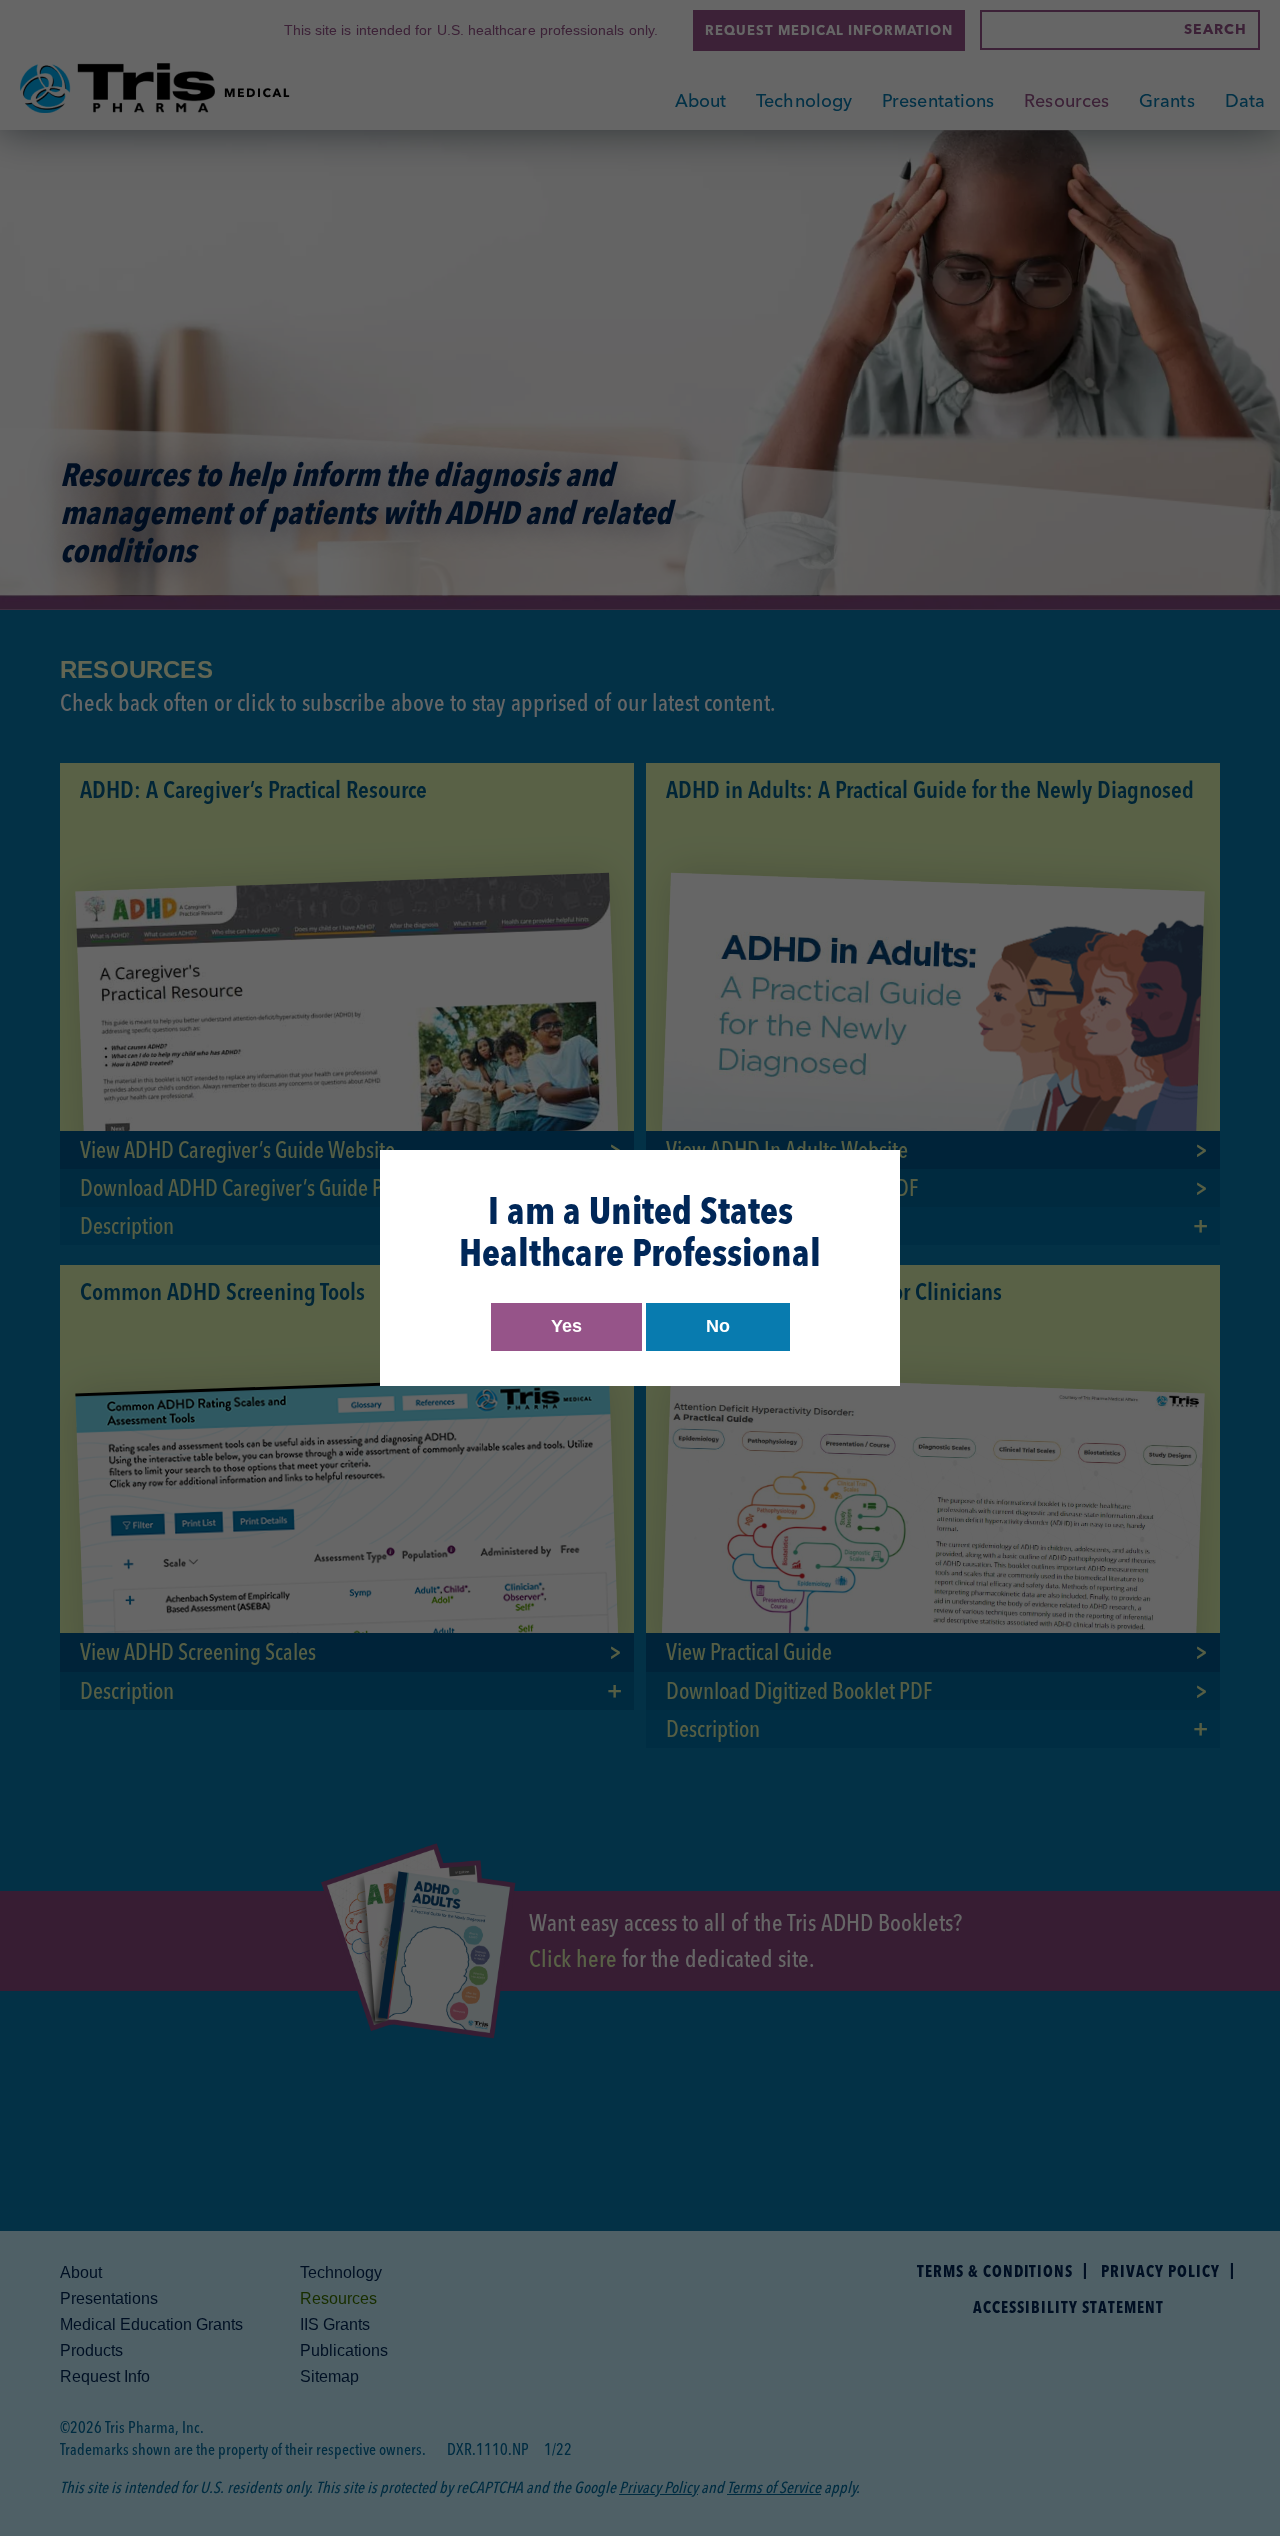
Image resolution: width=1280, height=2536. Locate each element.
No (718, 1326)
